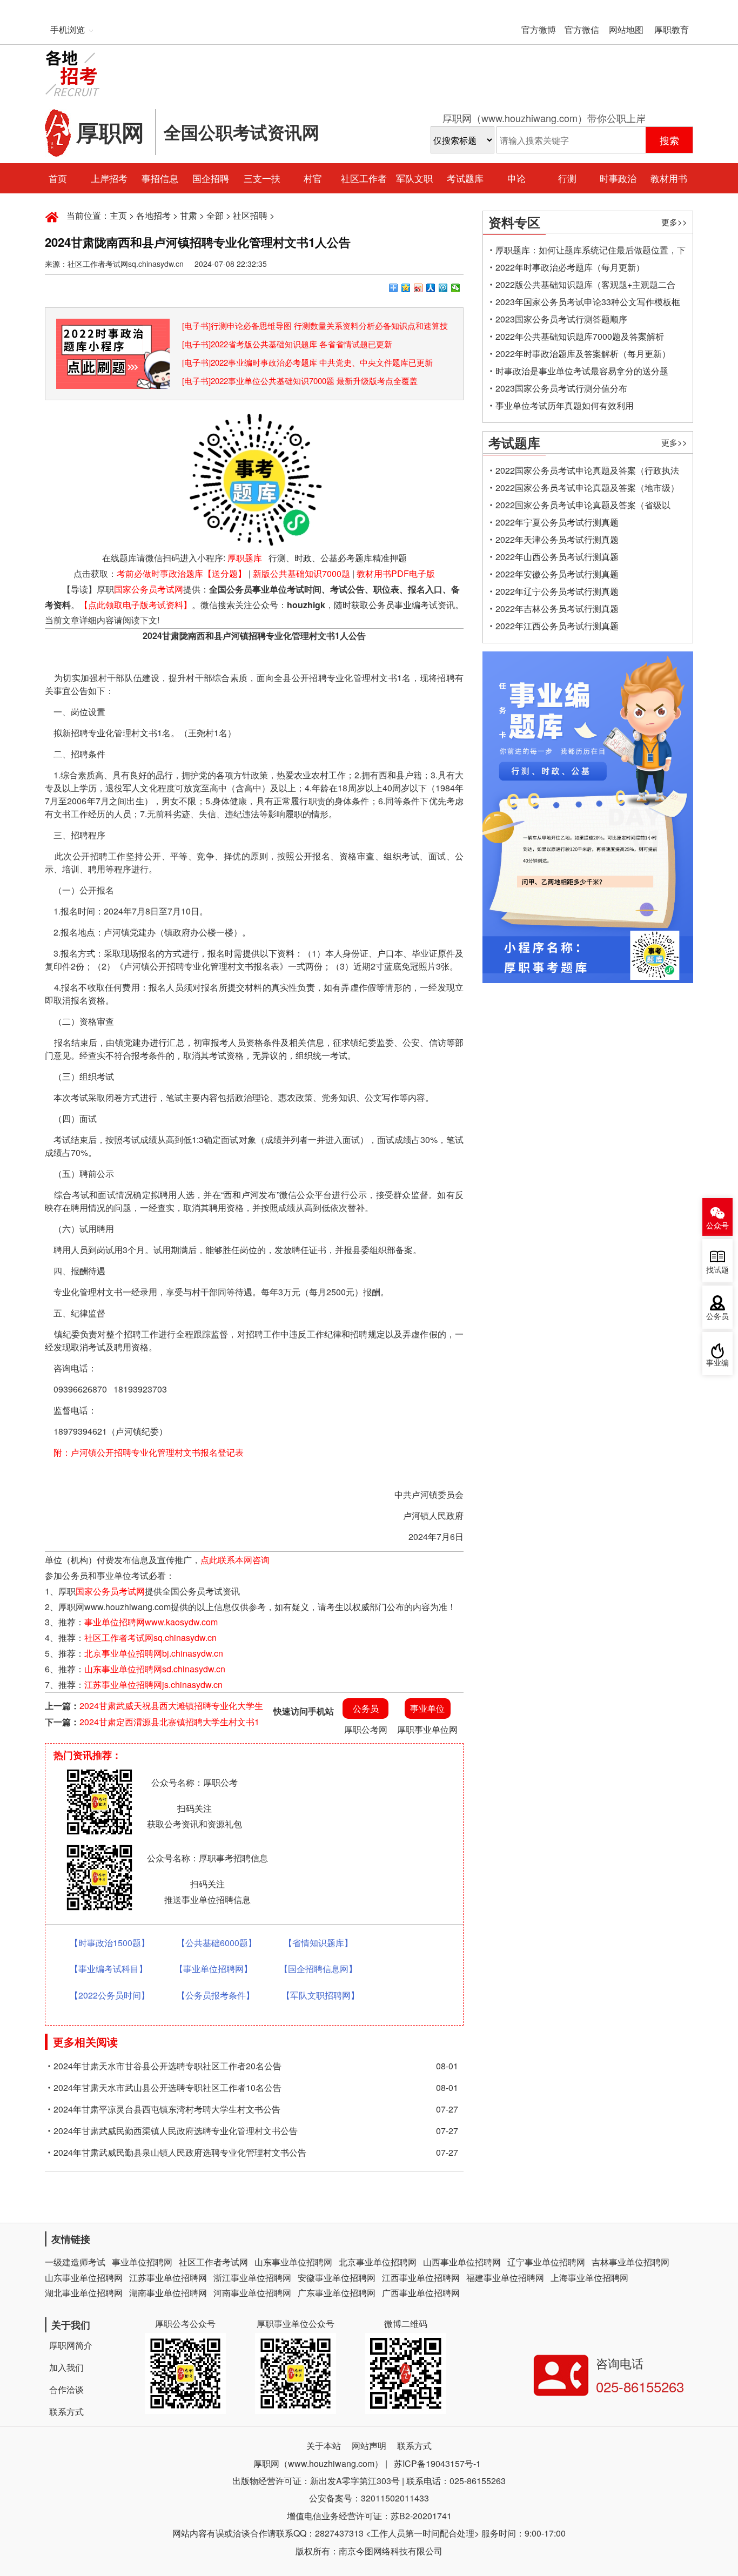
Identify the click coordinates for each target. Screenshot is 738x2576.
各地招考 (153, 215)
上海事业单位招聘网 (589, 2278)
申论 (516, 178)
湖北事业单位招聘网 (84, 2293)
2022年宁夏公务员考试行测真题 (557, 522)
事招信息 (160, 178)
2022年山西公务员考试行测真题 (557, 557)
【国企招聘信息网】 (318, 1969)
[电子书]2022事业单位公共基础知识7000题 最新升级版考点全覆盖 (300, 381)
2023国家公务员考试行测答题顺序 (561, 319)
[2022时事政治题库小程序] (113, 326)
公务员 (717, 1317)
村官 (313, 178)
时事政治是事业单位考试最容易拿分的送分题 (582, 371)
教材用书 (669, 178)
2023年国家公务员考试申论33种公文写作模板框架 (588, 303)
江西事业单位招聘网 (421, 2278)
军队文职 (414, 178)
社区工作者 (364, 178)
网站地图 (626, 29)
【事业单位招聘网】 (213, 1969)
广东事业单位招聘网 (337, 2293)
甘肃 (189, 215)
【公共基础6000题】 (217, 1943)
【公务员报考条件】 (216, 1995)
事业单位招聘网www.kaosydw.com (151, 1622)
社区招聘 (250, 215)
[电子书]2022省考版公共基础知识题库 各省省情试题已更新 (287, 344)
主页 (118, 215)
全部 (215, 215)
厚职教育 (672, 29)
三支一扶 (262, 178)
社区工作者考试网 (213, 2262)
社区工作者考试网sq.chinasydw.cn (150, 1637)
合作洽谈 (66, 2389)
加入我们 (66, 2367)
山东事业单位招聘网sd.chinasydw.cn (155, 1669)
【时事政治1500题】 (110, 1943)
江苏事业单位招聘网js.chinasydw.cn (153, 1684)
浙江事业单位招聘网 (252, 2278)
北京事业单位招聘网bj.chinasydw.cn (154, 1653)
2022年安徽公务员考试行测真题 (557, 574)
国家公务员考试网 (149, 589)
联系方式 (66, 2412)
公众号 (717, 1226)
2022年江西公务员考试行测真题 (557, 626)
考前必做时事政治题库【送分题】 (182, 573)
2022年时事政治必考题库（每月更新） (570, 267)
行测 (567, 178)
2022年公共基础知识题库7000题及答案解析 (580, 336)
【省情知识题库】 (318, 1943)
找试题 (717, 1270)
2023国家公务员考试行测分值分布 (561, 388)
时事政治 (618, 178)
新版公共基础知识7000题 (301, 573)
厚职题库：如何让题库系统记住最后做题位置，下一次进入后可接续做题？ (591, 251)
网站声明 (369, 2446)
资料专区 (514, 222)
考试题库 (465, 178)
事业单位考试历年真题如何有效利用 (565, 405)
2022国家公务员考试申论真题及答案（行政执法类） (587, 472)
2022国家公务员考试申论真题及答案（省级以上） (583, 506)
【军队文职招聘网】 (320, 1995)
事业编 (717, 1363)
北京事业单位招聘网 (378, 2262)
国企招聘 (211, 178)
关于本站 (324, 2446)
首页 (58, 178)
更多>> (674, 222)
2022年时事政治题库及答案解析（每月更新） (583, 354)
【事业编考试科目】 (109, 1969)
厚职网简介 (71, 2345)
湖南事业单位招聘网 (168, 2293)
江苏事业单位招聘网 (168, 2278)
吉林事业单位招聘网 (630, 2262)
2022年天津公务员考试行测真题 (557, 539)
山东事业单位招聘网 (293, 2262)
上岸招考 (109, 178)
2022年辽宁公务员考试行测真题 (557, 591)
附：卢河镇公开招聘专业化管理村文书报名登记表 (149, 1452)
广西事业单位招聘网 (421, 2293)
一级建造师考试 (75, 2262)
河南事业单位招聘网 (252, 2293)
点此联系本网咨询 (235, 1560)
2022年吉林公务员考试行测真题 (557, 608)
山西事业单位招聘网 (462, 2262)
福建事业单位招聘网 (505, 2278)
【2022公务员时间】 (110, 1995)
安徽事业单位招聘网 (337, 2278)
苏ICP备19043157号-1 (437, 2463)
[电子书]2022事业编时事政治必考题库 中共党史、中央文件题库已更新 (307, 362)
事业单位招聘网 (142, 2262)
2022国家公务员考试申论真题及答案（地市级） (587, 487)
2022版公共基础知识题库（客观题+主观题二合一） (585, 286)
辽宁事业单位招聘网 (546, 2262)
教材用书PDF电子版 (396, 573)
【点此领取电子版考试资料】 (136, 605)
